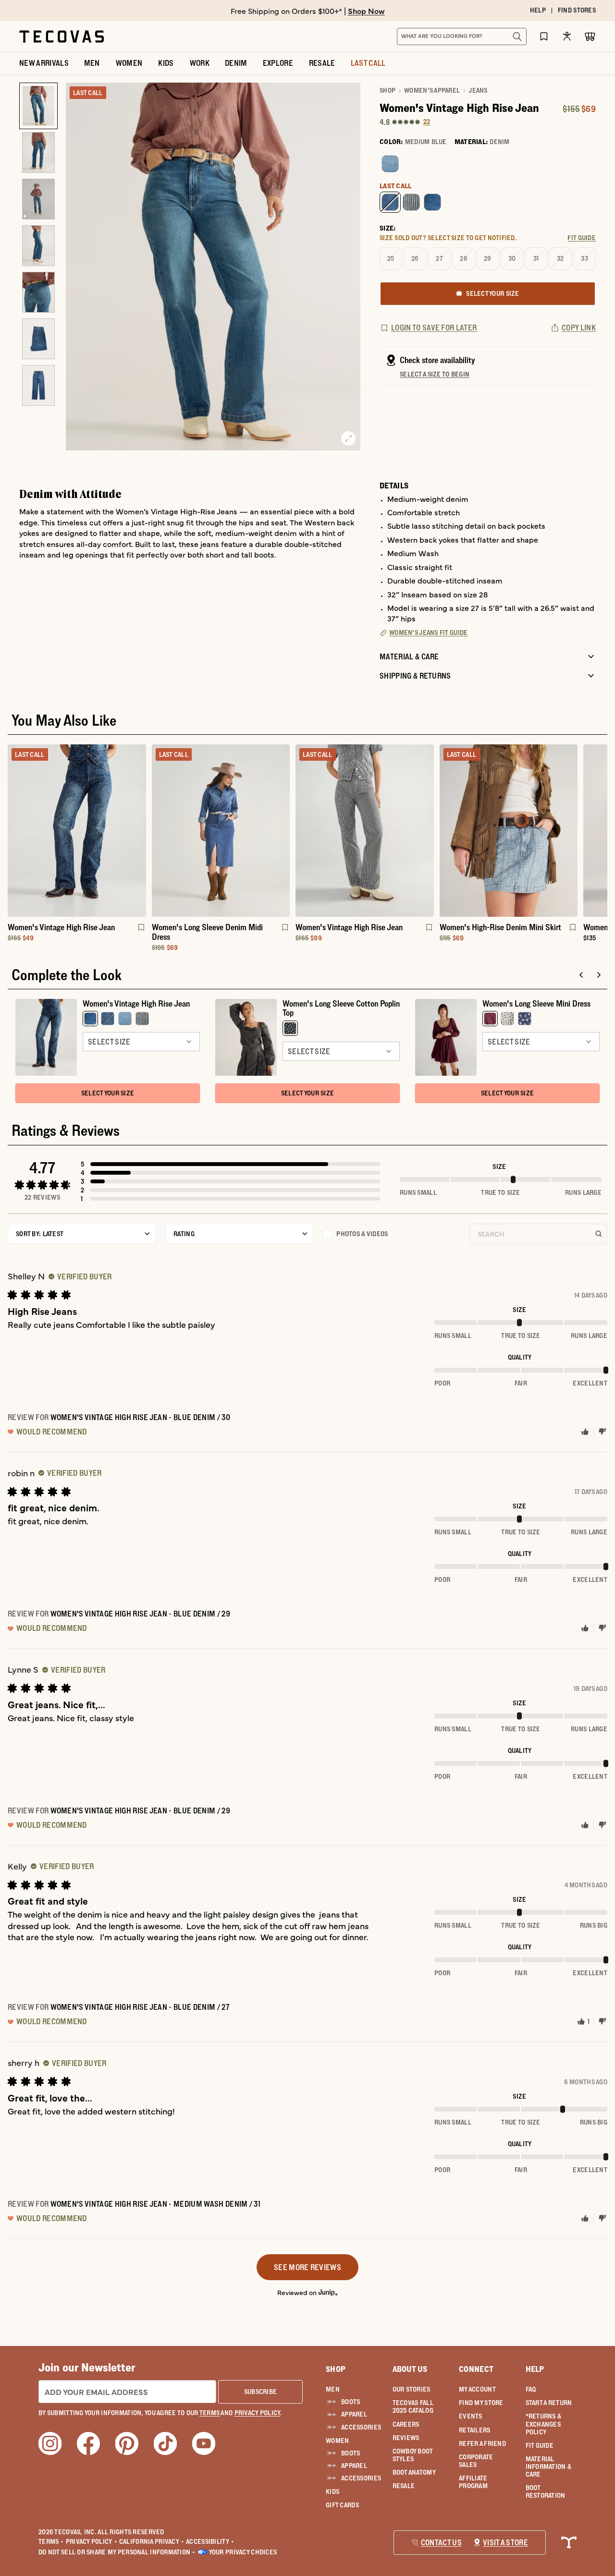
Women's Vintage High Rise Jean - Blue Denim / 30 (140, 1417)
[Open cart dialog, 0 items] (590, 36)
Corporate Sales (476, 2461)
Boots (351, 2402)
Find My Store (481, 2403)
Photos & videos (362, 1234)
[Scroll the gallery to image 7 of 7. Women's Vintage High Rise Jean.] (38, 385)
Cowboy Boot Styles (413, 2455)
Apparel (354, 2414)
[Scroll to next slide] (599, 975)
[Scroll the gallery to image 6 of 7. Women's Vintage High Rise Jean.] (38, 339)
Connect (476, 2369)
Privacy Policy (92, 2541)
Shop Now (366, 11)
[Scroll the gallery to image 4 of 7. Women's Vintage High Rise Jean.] (38, 246)
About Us (410, 2369)
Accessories (359, 2427)
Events (471, 2416)
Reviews (406, 2438)
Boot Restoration (546, 2491)
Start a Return (549, 2403)
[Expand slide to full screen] (348, 438)
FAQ (531, 2389)
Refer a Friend (482, 2443)
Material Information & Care (549, 2467)
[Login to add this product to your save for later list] (140, 932)
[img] (80, 1276)
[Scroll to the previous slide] (581, 975)
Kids (332, 2491)
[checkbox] (391, 1234)
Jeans (478, 90)
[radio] (390, 164)
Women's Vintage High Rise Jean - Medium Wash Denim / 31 (156, 2204)
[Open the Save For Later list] (544, 36)
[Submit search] (517, 36)
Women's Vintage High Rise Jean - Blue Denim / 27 (140, 2007)
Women (337, 2441)
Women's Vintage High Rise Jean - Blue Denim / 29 (140, 1614)
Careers (406, 2424)
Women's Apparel (432, 90)
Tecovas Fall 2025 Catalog (413, 2406)
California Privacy (152, 2541)
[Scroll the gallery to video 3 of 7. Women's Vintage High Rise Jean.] (38, 199)
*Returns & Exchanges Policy (544, 2424)
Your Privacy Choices (243, 2552)
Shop (387, 90)
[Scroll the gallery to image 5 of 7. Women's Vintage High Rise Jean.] (38, 292)
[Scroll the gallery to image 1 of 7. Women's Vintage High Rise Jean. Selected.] (38, 106)
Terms (51, 2541)
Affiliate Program (473, 2482)
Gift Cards (342, 2505)
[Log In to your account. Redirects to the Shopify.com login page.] (567, 36)
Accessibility (210, 2541)
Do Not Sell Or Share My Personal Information (117, 2552)
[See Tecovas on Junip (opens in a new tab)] (328, 2292)
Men (333, 2389)
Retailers (475, 2430)
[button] (231, 1164)
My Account (477, 2389)
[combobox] (451, 36)
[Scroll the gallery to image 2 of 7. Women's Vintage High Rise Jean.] (38, 152)
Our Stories (412, 2389)
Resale (404, 2486)
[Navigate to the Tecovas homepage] (61, 36)
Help (535, 2369)
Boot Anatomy (414, 2472)
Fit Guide (540, 2445)
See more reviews (307, 2267)
